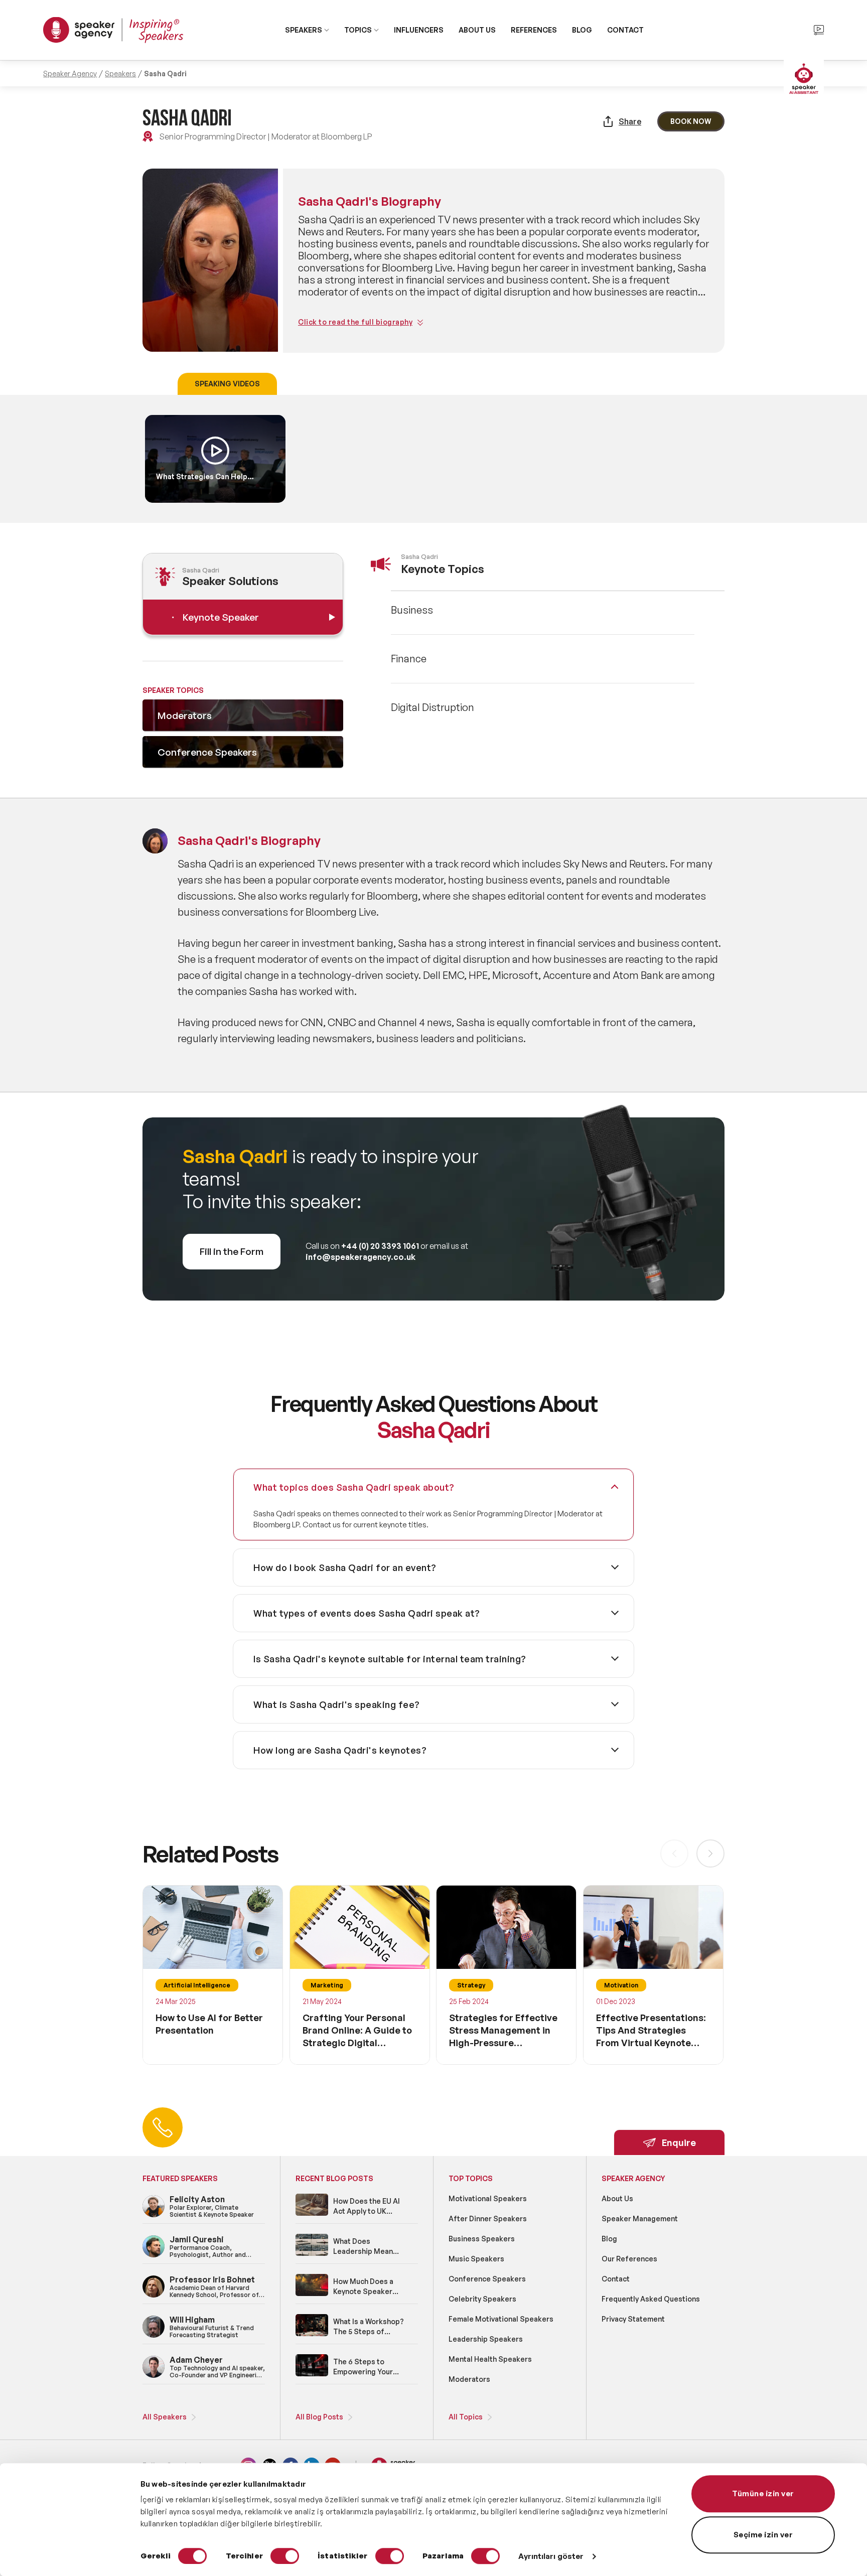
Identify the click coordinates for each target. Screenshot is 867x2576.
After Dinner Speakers (488, 2219)
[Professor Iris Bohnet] (154, 2296)
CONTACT (625, 30)
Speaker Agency (70, 74)
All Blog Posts (319, 2417)
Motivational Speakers (488, 2198)
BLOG (582, 30)
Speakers (120, 74)
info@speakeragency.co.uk (360, 1257)
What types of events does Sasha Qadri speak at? (367, 1613)
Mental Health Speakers (490, 2359)
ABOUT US (477, 30)
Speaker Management (640, 2219)
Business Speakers (482, 2239)
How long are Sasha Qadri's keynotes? (340, 1750)
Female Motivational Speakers (501, 2319)
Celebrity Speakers (482, 2299)
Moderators (469, 2379)
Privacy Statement (633, 2319)
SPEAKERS (304, 30)
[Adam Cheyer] (154, 2376)
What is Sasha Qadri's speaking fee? (337, 1704)
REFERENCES (534, 30)
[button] (710, 1853)
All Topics (466, 2417)
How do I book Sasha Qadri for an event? (345, 1567)
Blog (609, 2239)
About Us (617, 2198)
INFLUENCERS (419, 30)
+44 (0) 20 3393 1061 (380, 1246)
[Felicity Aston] (154, 2215)
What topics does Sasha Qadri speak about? (354, 1487)
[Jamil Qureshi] (154, 2256)
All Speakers (165, 2417)
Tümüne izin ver (763, 2493)
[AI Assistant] (804, 80)
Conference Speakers (487, 2279)
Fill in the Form (232, 1251)
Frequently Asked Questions (651, 2299)
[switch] (285, 2556)
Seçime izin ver (763, 2535)
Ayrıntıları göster (551, 2556)
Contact (616, 2279)
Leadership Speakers (486, 2339)
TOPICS (358, 30)
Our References (629, 2259)
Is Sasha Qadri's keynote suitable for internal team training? (390, 1659)
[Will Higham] (154, 2336)
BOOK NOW (691, 121)
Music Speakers (476, 2259)
